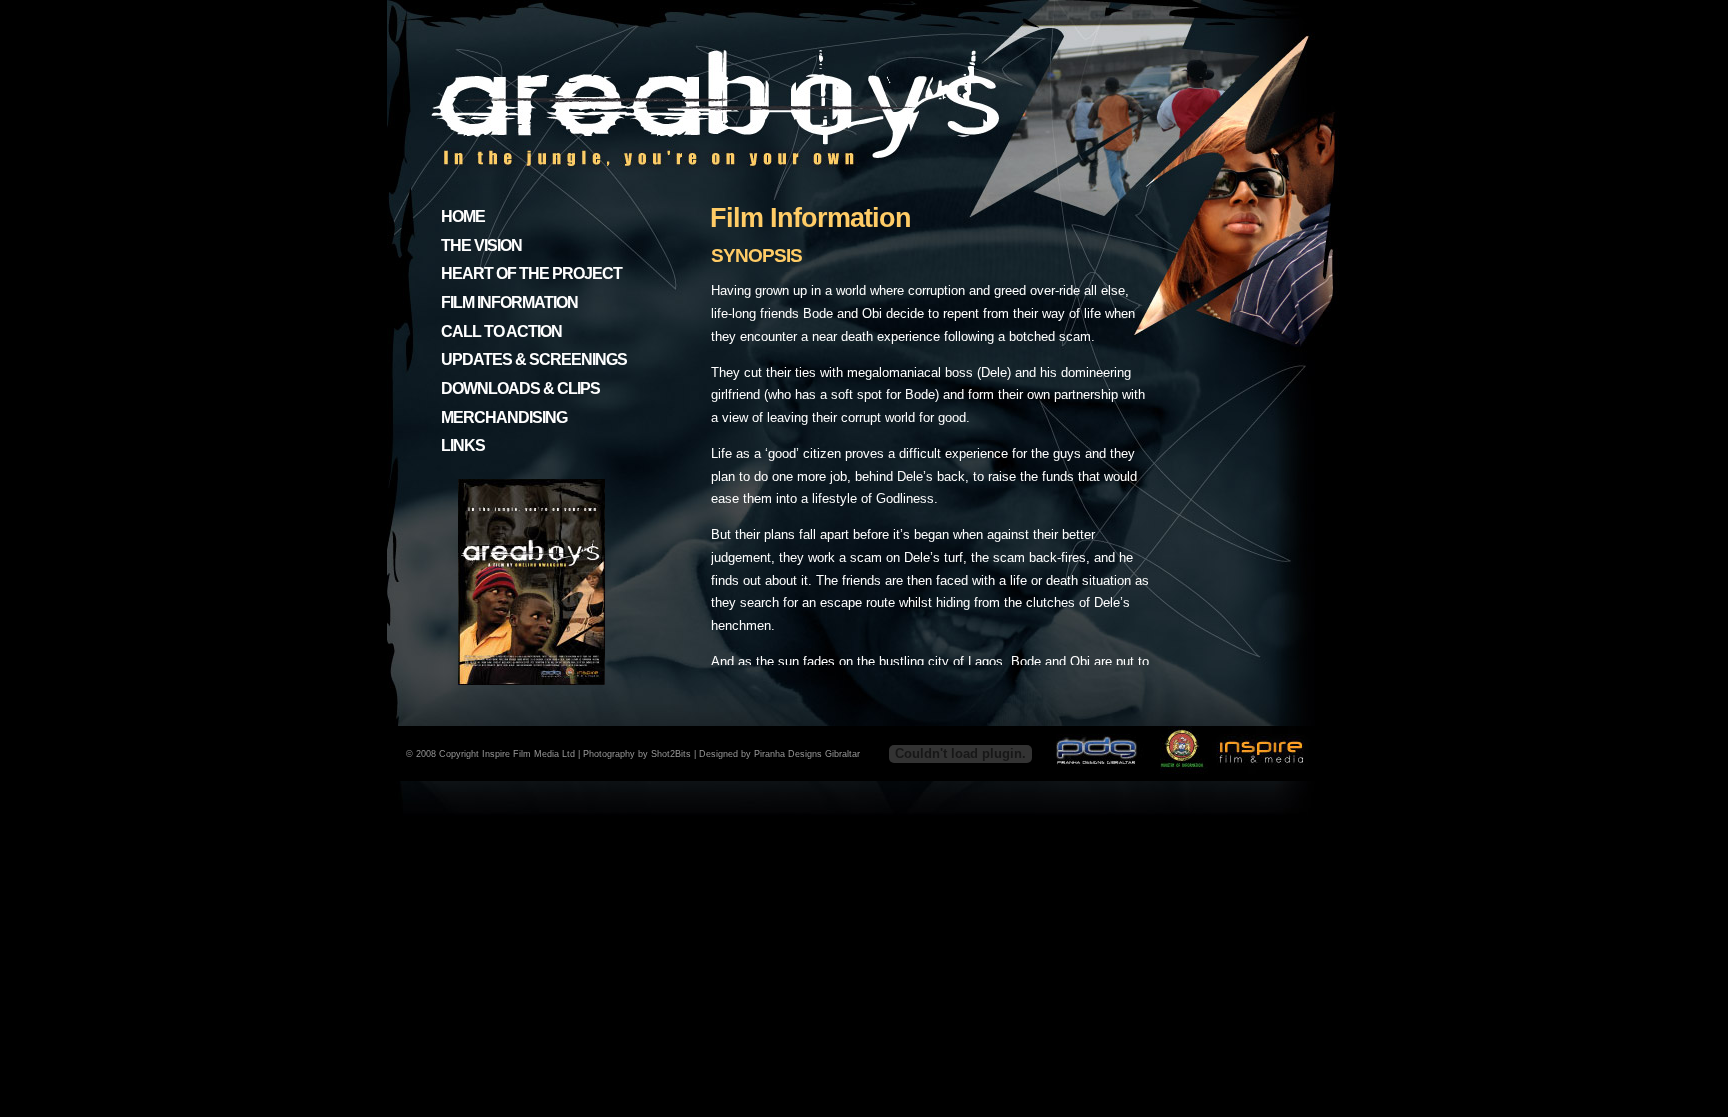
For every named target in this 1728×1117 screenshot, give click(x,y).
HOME (463, 216)
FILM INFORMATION (509, 302)
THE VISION (481, 245)
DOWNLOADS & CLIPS (520, 388)
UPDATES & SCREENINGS (534, 359)
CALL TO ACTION (501, 331)
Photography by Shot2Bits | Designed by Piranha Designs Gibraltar (721, 754)
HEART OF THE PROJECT (531, 273)
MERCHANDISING (504, 417)
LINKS (463, 445)
